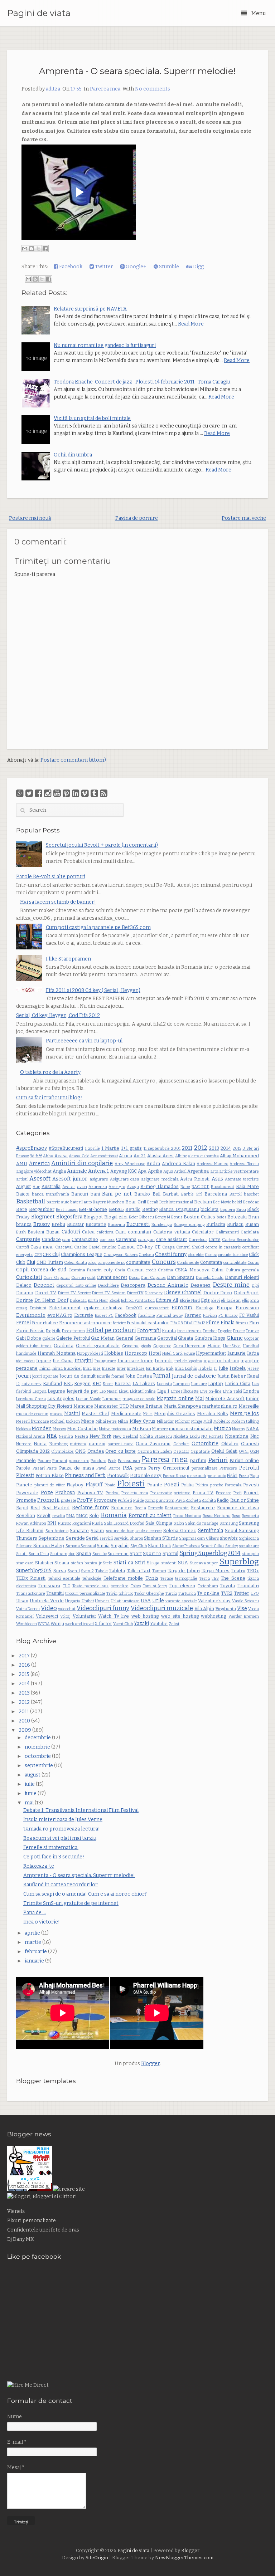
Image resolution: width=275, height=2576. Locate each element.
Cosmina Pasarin (85, 1270)
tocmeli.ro (119, 1586)
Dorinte (25, 1300)
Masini (72, 1414)
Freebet (210, 1331)
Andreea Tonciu (244, 1164)
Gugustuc (162, 1346)
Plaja (254, 1476)
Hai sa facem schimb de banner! (58, 902)
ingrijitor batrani (221, 1361)
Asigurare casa (125, 1179)
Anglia (59, 1171)
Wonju (57, 1624)
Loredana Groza (31, 1399)
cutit (91, 1278)
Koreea (123, 1384)
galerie (49, 1338)
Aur (36, 1187)
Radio (223, 1500)
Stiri (140, 1563)
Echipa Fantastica (138, 1301)
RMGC (82, 1516)
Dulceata (78, 1301)
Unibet (88, 1601)
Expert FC (104, 1316)
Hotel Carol (172, 1353)
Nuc (255, 1436)
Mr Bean (142, 1429)
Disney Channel (183, 1293)
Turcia (171, 1593)
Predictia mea (135, 1493)
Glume (235, 1338)
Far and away (170, 1316)
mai (30, 1803)
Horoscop (136, 1353)
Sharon (136, 1538)
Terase (167, 1578)
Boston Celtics (199, 1217)
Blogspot (93, 1217)
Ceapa (168, 1247)
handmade (26, 1353)
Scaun (97, 1531)
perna (140, 1468)
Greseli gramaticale (98, 1346)
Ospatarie (200, 1451)
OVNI (244, 1451)
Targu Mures (216, 1571)
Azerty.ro (117, 1187)
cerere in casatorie (223, 1247)
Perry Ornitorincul (169, 1468)
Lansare (199, 1384)
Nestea (81, 1436)
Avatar (69, 1187)
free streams (189, 1331)
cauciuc (109, 1247)
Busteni (36, 1232)
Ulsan (22, 1601)
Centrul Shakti (190, 1247)
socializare (249, 1546)
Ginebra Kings (210, 1338)
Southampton (63, 1554)
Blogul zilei (116, 1217)
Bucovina (117, 1225)
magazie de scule (139, 1399)
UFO (255, 1593)
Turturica (187, 1593)
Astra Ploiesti (195, 1179)
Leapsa (40, 1391)
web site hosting (180, 1616)
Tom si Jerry (155, 1586)
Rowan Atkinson (31, 1523)
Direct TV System (109, 1293)
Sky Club (139, 1546)
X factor (103, 1624)
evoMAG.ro (60, 1315)
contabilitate (235, 1263)
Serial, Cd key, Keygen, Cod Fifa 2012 (58, 1015)
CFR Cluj (51, 1254)
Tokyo (136, 1586)
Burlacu (235, 1224)
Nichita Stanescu (156, 1436)
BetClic (133, 1209)
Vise (242, 1609)
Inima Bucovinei (67, 1368)
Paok (112, 1461)
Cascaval (64, 1247)
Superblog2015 (34, 1571)
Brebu (58, 1224)
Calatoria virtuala (172, 1232)
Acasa (61, 1156)
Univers (102, 1601)
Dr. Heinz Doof (51, 1300)
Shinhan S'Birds (161, 1538)
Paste (52, 1468)
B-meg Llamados (159, 1186)
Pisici (232, 1475)
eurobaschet (157, 1308)
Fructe (239, 1331)
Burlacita (216, 1224)
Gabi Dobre (29, 1338)
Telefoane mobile (123, 1578)
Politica (202, 1485)
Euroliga (205, 1308)
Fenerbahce (45, 1323)
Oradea (96, 1451)
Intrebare (136, 1368)
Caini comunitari (133, 1232)
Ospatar (181, 1451)
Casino (81, 1247)
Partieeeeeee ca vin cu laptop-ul (84, 1041)
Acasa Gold (79, 1156)
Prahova (65, 1493)
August (23, 1186)
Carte (215, 1239)
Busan (252, 1224)
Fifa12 (200, 1323)
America (39, 1164)
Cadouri (71, 1232)
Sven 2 (87, 1571)
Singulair (120, 1546)
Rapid (22, 1508)
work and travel (79, 1624)
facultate (147, 1316)
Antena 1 (98, 1171)
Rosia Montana (187, 1516)
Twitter (103, 267)
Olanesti (250, 1444)
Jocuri (23, 1376)
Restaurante (177, 1508)
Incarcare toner (135, 1361)
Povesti (251, 1485)
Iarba (253, 1353)
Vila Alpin (204, 1609)
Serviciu (121, 1538)
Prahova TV (90, 1493)
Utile (158, 1601)
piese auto (216, 1476)
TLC (66, 1586)
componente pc (112, 1263)
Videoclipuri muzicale (162, 1608)
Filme (213, 1323)
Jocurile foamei (111, 1376)
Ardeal (180, 1171)
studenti (169, 1563)
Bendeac (251, 1202)
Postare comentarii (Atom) (73, 760)
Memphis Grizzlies (175, 1414)
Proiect (251, 1493)
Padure (44, 1461)
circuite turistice (233, 1255)
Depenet (44, 1285)
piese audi (196, 1476)
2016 (25, 1665)
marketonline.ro (220, 1406)
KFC (97, 1384)
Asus (217, 1179)
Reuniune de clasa (238, 1508)
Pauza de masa (76, 1468)
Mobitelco (222, 1421)
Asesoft (40, 1178)
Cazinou (126, 1247)
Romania (114, 1515)
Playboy (75, 1485)
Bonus (177, 1217)
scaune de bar (120, 1531)
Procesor (224, 1493)
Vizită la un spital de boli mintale (92, 418)
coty (108, 1270)
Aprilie (155, 1171)
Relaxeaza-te (39, 1866)
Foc (49, 1331)
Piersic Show (174, 1476)
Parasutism (129, 1461)
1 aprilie (92, 1148)
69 (39, 1156)
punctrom (165, 1500)
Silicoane (24, 1546)
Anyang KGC (124, 1171)
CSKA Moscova (192, 1270)
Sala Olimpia (159, 1523)
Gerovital (167, 1338)
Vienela (16, 2211)
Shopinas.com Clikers (199, 1538)
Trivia (112, 1593)
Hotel (155, 1353)
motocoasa (121, 1429)
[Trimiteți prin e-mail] (25, 249)
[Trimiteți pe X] (38, 249)
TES (215, 1578)
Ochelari (181, 1444)
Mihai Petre (106, 1421)
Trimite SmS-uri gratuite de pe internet (71, 1903)
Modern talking (245, 1421)
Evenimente (31, 1315)
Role (94, 1516)
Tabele (102, 1571)
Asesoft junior (70, 1179)
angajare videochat (34, 1171)
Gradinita (64, 1346)
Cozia (120, 1270)
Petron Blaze (49, 1475)
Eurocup (182, 1308)
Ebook (115, 1301)
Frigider (225, 1331)
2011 (187, 1148)
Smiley (232, 1546)
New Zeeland (126, 1436)
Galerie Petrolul (73, 1338)
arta (214, 1171)
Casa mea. (42, 1247)
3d (32, 1156)
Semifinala (211, 1531)
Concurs (164, 1262)
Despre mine (231, 1285)
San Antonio (57, 1531)
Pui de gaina (144, 1500)
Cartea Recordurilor (240, 1240)
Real (35, 1508)
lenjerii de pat (82, 1391)
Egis (205, 1300)
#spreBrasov (32, 1148)
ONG (80, 1451)
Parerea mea (105, 89)
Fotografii (149, 1331)
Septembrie (51, 1538)
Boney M (163, 1217)
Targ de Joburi (184, 1571)
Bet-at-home (93, 1209)
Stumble (168, 267)
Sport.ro (152, 1553)
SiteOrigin (97, 2558)
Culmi (218, 1270)
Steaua (62, 1563)
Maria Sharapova (182, 1406)
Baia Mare (247, 1186)
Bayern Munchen (109, 1202)
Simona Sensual (81, 1546)
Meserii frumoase (33, 1421)
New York (100, 1436)
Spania (84, 1553)
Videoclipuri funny (103, 1608)
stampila (250, 1554)
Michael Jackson (65, 1421)
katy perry (32, 1384)
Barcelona (216, 1194)
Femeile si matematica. (51, 1847)
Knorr (108, 1384)
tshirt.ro (126, 1593)
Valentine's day (214, 1601)
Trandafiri (248, 1586)
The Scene (233, 1578)
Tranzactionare (31, 1593)
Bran (254, 1217)
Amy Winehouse (130, 1164)
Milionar (183, 1421)
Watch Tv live (114, 1616)
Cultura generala (242, 1270)
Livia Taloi (233, 1391)
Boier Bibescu (141, 1217)
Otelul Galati (224, 1451)
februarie (36, 1952)
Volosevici (47, 1616)
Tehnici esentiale (64, 1578)
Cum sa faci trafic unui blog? (49, 1098)
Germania (145, 1338)
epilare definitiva (103, 1308)
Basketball (31, 1201)
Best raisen (67, 1210)
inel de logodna (188, 1361)
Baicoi (23, 1194)
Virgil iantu (226, 1609)
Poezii (172, 1485)
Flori (254, 1323)
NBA (52, 1436)
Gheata (185, 1338)
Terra (205, 1578)
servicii (106, 1538)
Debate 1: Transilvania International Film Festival (81, 1810)
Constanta (211, 1262)
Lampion (182, 1384)
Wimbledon (26, 1624)
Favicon (210, 1316)
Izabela (238, 1368)
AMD (22, 1164)
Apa (142, 1171)
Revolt (44, 1516)
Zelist (174, 1624)
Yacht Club (123, 1624)
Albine (181, 1156)
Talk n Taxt (139, 1571)
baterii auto (81, 1202)
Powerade (27, 1493)
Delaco (24, 1285)
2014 (226, 1148)
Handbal (251, 1346)
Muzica (222, 1429)
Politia (187, 1485)
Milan (123, 1421)
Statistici (44, 1563)
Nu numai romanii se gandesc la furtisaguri (105, 345)
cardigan (146, 1240)
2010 (25, 1721)
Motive (105, 1429)
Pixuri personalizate (32, 2221)
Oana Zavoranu (153, 1444)
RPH (52, 1523)
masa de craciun (32, 1414)
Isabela (205, 1368)
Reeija (140, 1508)
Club (21, 1262)
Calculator (203, 1232)
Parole (23, 1468)
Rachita (209, 1500)
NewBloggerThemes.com (184, 2558)
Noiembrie (237, 1436)
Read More (191, 324)
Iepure (44, 1361)
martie (33, 1942)
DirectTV (135, 1293)
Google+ (136, 267)
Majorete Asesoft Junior (232, 1399)
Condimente (188, 1263)
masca (56, 1414)
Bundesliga (162, 1225)
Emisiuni (38, 1308)
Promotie (26, 1500)
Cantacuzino (85, 1239)
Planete (24, 1485)
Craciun (135, 1270)
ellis (245, 1301)
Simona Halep (49, 1546)
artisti (22, 1179)
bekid (237, 1202)
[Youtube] (57, 793)
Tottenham (208, 1586)
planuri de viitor (50, 1485)
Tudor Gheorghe (149, 1593)
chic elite (196, 1255)
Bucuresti (138, 1224)
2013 (214, 1148)
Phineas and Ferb (85, 1475)
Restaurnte (203, 1508)
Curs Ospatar (57, 1278)
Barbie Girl (192, 1194)
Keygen (82, 1384)
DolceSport (246, 1293)
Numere (24, 1444)
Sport (136, 1553)
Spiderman (118, 1554)
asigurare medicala (160, 1179)
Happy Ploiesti (90, 1353)
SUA (183, 1563)
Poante (155, 1485)
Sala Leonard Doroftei (124, 1523)
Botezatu (237, 1217)
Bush (21, 1232)
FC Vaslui (249, 1315)
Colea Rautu (75, 1263)
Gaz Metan (103, 1338)
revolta (59, 1516)
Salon (179, 1523)
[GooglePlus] (20, 793)
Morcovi (59, 1429)
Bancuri (80, 1194)
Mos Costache (82, 1429)
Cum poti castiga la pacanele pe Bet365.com (98, 927)
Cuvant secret (112, 1277)
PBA (128, 1468)
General (124, 1338)
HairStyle (232, 1346)
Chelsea (146, 1255)
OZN (254, 1451)
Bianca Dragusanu (179, 1209)
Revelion (26, 1516)
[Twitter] (29, 793)
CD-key (145, 1247)
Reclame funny (90, 1508)
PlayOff (94, 1485)
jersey (253, 1368)
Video (49, 1608)
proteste (69, 1500)
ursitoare (131, 1601)
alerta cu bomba (203, 1156)
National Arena (31, 1436)
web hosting (145, 1616)
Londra (251, 1391)
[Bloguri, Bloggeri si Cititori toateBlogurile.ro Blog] (42, 2197)
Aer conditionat (104, 1156)
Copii (22, 1270)
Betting (150, 1209)
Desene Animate (168, 1285)
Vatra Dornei (28, 1609)
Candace (51, 1239)
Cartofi (23, 1247)
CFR (38, 1255)
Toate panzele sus (90, 1586)
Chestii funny (171, 1254)
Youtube (159, 1624)
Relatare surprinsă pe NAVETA (90, 309)
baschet (251, 1194)
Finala (228, 1323)
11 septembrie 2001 (162, 1148)
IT (216, 1368)
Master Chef (95, 1414)
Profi (238, 1493)
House (189, 1353)
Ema (255, 1301)
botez (222, 1217)
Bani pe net (117, 1194)
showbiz (229, 1538)
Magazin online (175, 1399)
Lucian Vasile (88, 1399)
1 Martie (110, 1148)
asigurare (99, 1179)
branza (24, 1224)
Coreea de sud (49, 1270)
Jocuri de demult (78, 1376)
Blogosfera (69, 1217)
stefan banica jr (86, 1563)
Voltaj (65, 1616)
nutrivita (78, 1444)
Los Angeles (61, 1399)
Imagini (84, 1361)
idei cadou (25, 1361)
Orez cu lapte (120, 1451)
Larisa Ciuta (238, 1384)
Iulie (223, 1368)
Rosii (236, 1516)
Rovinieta (250, 1516)
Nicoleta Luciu (186, 1436)
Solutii (22, 1554)
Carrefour (198, 1240)
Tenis (152, 1578)
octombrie (38, 1756)
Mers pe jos (244, 1414)
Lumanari (112, 1399)
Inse (97, 1368)
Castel (95, 1247)
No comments (153, 89)
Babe (185, 1187)
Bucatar (75, 1224)
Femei (23, 1323)
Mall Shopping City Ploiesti (44, 1406)
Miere (88, 1421)
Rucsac (65, 1523)
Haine (214, 1346)
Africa (126, 1156)
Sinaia (103, 1546)
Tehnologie (92, 1578)
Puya (180, 1500)
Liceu (124, 1391)
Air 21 (140, 1156)
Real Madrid (56, 1508)
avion (82, 1187)
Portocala (233, 1485)
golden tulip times (34, 1346)
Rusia (97, 1523)
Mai (199, 1399)
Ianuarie (237, 1353)
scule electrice (149, 1531)
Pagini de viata (39, 13)
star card (25, 1563)
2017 (25, 1656)
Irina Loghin (186, 1368)
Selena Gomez (180, 1531)
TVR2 (227, 1593)
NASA (252, 1429)
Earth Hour (98, 1301)
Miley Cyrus (143, 1421)
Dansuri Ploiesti (242, 1277)
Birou (241, 1210)
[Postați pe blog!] (32, 249)
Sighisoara (249, 1538)
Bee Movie (222, 1202)
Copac (253, 1263)
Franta (169, 1331)
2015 (237, 1148)
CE (158, 1247)
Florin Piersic (30, 1331)
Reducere (122, 1508)
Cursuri (79, 1278)
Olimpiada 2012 (33, 1451)
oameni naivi (120, 1444)
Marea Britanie (146, 1406)
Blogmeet (43, 1217)
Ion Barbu (155, 1368)
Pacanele (26, 1460)
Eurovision (247, 1308)
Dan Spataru (180, 1277)
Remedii (156, 1508)
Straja (153, 1563)
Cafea (88, 1232)
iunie (31, 1793)
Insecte (109, 1368)
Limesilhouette (185, 1391)
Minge (197, 1421)
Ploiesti (131, 1484)
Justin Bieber (232, 1376)
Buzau (53, 1232)
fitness (242, 1323)
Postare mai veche (244, 518)
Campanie (28, 1239)
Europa (225, 1308)
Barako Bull (147, 1194)
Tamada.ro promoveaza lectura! (62, 1829)
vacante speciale (181, 1601)
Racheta (193, 1500)
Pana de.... (35, 1913)
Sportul (170, 1553)
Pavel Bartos (108, 1468)
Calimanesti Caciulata (237, 1232)
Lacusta (164, 1384)
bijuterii (228, 1210)
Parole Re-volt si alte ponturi (51, 877)
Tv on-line (208, 1593)
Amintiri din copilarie (82, 1163)
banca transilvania (50, 1194)
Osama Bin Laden (155, 1451)
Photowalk (118, 1475)
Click (254, 1254)
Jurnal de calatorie (194, 1376)
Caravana (126, 1239)
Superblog (239, 1562)
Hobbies (114, 1353)
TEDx (253, 1571)
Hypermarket (211, 1353)
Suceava (198, 1563)
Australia (51, 1186)
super (213, 1563)
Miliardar (165, 1421)
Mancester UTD (112, 1406)
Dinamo (25, 1293)
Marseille (249, 1406)
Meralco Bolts (213, 1414)
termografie (186, 1578)
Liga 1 (163, 1391)
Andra (153, 1164)
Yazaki (141, 1624)
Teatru (238, 1571)
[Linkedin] (76, 793)
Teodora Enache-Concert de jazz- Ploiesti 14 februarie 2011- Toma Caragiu (142, 382)
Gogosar (251, 1338)
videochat (67, 1609)
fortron (79, 1331)
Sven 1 (74, 1571)
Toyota (228, 1586)
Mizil (208, 1421)
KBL (68, 1384)
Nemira (66, 1436)
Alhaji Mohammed (239, 1156)
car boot (107, 1240)
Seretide (75, 1538)
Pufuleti (125, 1500)
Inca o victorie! (42, 1922)
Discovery (154, 1293)
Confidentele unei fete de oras (43, 2230)
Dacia (134, 1278)
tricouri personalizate (85, 1593)
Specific (100, 1554)
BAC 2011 (200, 1187)
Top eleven (182, 1586)
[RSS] (104, 793)
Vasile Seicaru (245, 1601)
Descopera (133, 1285)
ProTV (85, 1500)
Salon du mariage (202, 1523)
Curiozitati (29, 1277)
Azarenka (98, 1187)
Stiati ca (123, 1563)
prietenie (182, 1493)
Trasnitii (55, 1593)
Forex (67, 1331)
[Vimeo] (85, 793)
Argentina (198, 1171)
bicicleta (209, 1209)
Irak (170, 1368)
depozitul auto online (76, 1285)
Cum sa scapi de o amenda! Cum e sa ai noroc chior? (85, 1894)
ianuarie (35, 1961)
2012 (201, 1148)
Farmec (193, 1315)
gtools (146, 1346)
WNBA (44, 1624)
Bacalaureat (223, 1187)
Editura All (167, 1300)
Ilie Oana (63, 1361)
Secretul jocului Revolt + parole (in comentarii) (102, 845)
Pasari (39, 1468)
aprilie (33, 1933)
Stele (107, 1563)
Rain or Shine (245, 1500)
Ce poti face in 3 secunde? (54, 1857)
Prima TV (203, 1493)
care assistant (172, 1239)
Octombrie (205, 1444)
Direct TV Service (74, 1293)
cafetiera (105, 1232)
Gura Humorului (189, 1346)
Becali (153, 1202)
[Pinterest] (66, 793)
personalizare (205, 1468)
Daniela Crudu (210, 1278)
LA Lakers (144, 1384)
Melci (148, 1414)
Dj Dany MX (21, 2239)
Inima (45, 1368)
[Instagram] (48, 793)
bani (95, 1194)
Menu (258, 13)
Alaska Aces (160, 1156)
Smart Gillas (212, 1546)
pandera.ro (79, 1461)
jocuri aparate (45, 1376)
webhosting (213, 1616)
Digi (255, 1285)
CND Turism (50, 1262)
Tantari (159, 1571)
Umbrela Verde (47, 1601)
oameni (97, 1444)
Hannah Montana (57, 1353)
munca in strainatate (191, 1429)
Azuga (133, 1187)
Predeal (113, 1493)
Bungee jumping (189, 1225)
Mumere (160, 1429)
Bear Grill (136, 1202)
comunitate (138, 1262)
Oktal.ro (230, 1444)
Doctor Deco (218, 1293)
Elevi (216, 1301)
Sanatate (79, 1531)
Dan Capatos (153, 1278)
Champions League (82, 1254)
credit (151, 1270)
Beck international (176, 1202)
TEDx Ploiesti (31, 1578)
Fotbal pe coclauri (111, 1330)
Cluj (31, 1262)
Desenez (201, 1285)
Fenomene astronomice (85, 1323)
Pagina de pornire (137, 518)
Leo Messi (109, 1391)
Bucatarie (96, 1224)
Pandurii (98, 1461)
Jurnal (162, 1375)
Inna (87, 1368)
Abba (48, 1156)
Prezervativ (161, 1493)
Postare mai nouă (30, 518)
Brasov (42, 1224)
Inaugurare (105, 1361)
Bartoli (236, 1194)
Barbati (171, 1194)
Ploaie (110, 1485)
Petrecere (228, 1468)
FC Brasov (228, 1316)
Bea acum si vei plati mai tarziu (60, 1838)
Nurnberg (59, 1444)
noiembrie (38, 1747)
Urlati (116, 1601)
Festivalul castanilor (148, 1323)
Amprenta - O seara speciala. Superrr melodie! (137, 71)
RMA (71, 1516)
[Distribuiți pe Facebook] (45, 249)
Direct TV (46, 1293)
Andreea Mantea (213, 1164)
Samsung (229, 1523)
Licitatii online (143, 1391)
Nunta (40, 1444)
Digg (198, 267)
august (33, 1775)
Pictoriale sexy (146, 1475)
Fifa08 (177, 1323)
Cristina (166, 1270)
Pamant (60, 1461)
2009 (25, 1730)
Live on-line (211, 1391)
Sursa (60, 1571)
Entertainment (65, 1308)
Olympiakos (62, 1451)
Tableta (117, 1571)
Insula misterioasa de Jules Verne (63, 1820)
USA (146, 1601)
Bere (22, 1209)
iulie (30, 1784)
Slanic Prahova (186, 1546)
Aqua (168, 1171)
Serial (92, 1538)
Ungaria (73, 1601)
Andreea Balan (178, 1164)
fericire (119, 1323)
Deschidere (108, 1285)
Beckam (203, 1202)
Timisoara (49, 1586)
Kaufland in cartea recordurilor (61, 1885)
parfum (198, 1460)
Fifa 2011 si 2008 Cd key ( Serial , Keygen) (93, 990)
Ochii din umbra (73, 455)
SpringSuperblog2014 (210, 1553)
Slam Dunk (160, 1546)
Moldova (23, 1429)
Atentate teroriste (242, 1179)
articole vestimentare (239, 1171)
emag (21, 1308)
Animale (77, 1171)
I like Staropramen (68, 959)
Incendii (164, 1361)
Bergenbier (42, 1209)
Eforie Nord (190, 1301)
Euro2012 (134, 1308)
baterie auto (58, 1202)
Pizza (244, 1476)
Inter (121, 1368)
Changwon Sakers (121, 1255)
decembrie (38, 1738)
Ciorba (211, 1255)
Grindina (130, 1346)
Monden (42, 1429)
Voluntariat (84, 1616)
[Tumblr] (94, 793)
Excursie (84, 1315)
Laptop (216, 1384)
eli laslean (231, 1301)
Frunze (252, 1331)
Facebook (70, 267)
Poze (47, 1493)
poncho (217, 1485)
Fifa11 (189, 1323)
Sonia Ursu (39, 1554)
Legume (56, 1391)
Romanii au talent (150, 1516)
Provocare (105, 1500)
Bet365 (116, 1209)
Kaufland (52, 1384)
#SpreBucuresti (66, 1148)
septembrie (39, 1766)
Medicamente (126, 1414)
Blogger (150, 2064)
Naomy (239, 1429)
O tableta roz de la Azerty (50, 1072)
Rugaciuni (82, 1523)
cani (66, 1240)
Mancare (83, 1406)
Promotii (48, 1500)
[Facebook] (38, 793)
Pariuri (218, 1460)
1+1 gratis (131, 1148)
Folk (56, 1331)
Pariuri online (244, 1460)
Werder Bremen (244, 1616)
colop (92, 1263)
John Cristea (139, 1376)
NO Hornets (212, 1436)
